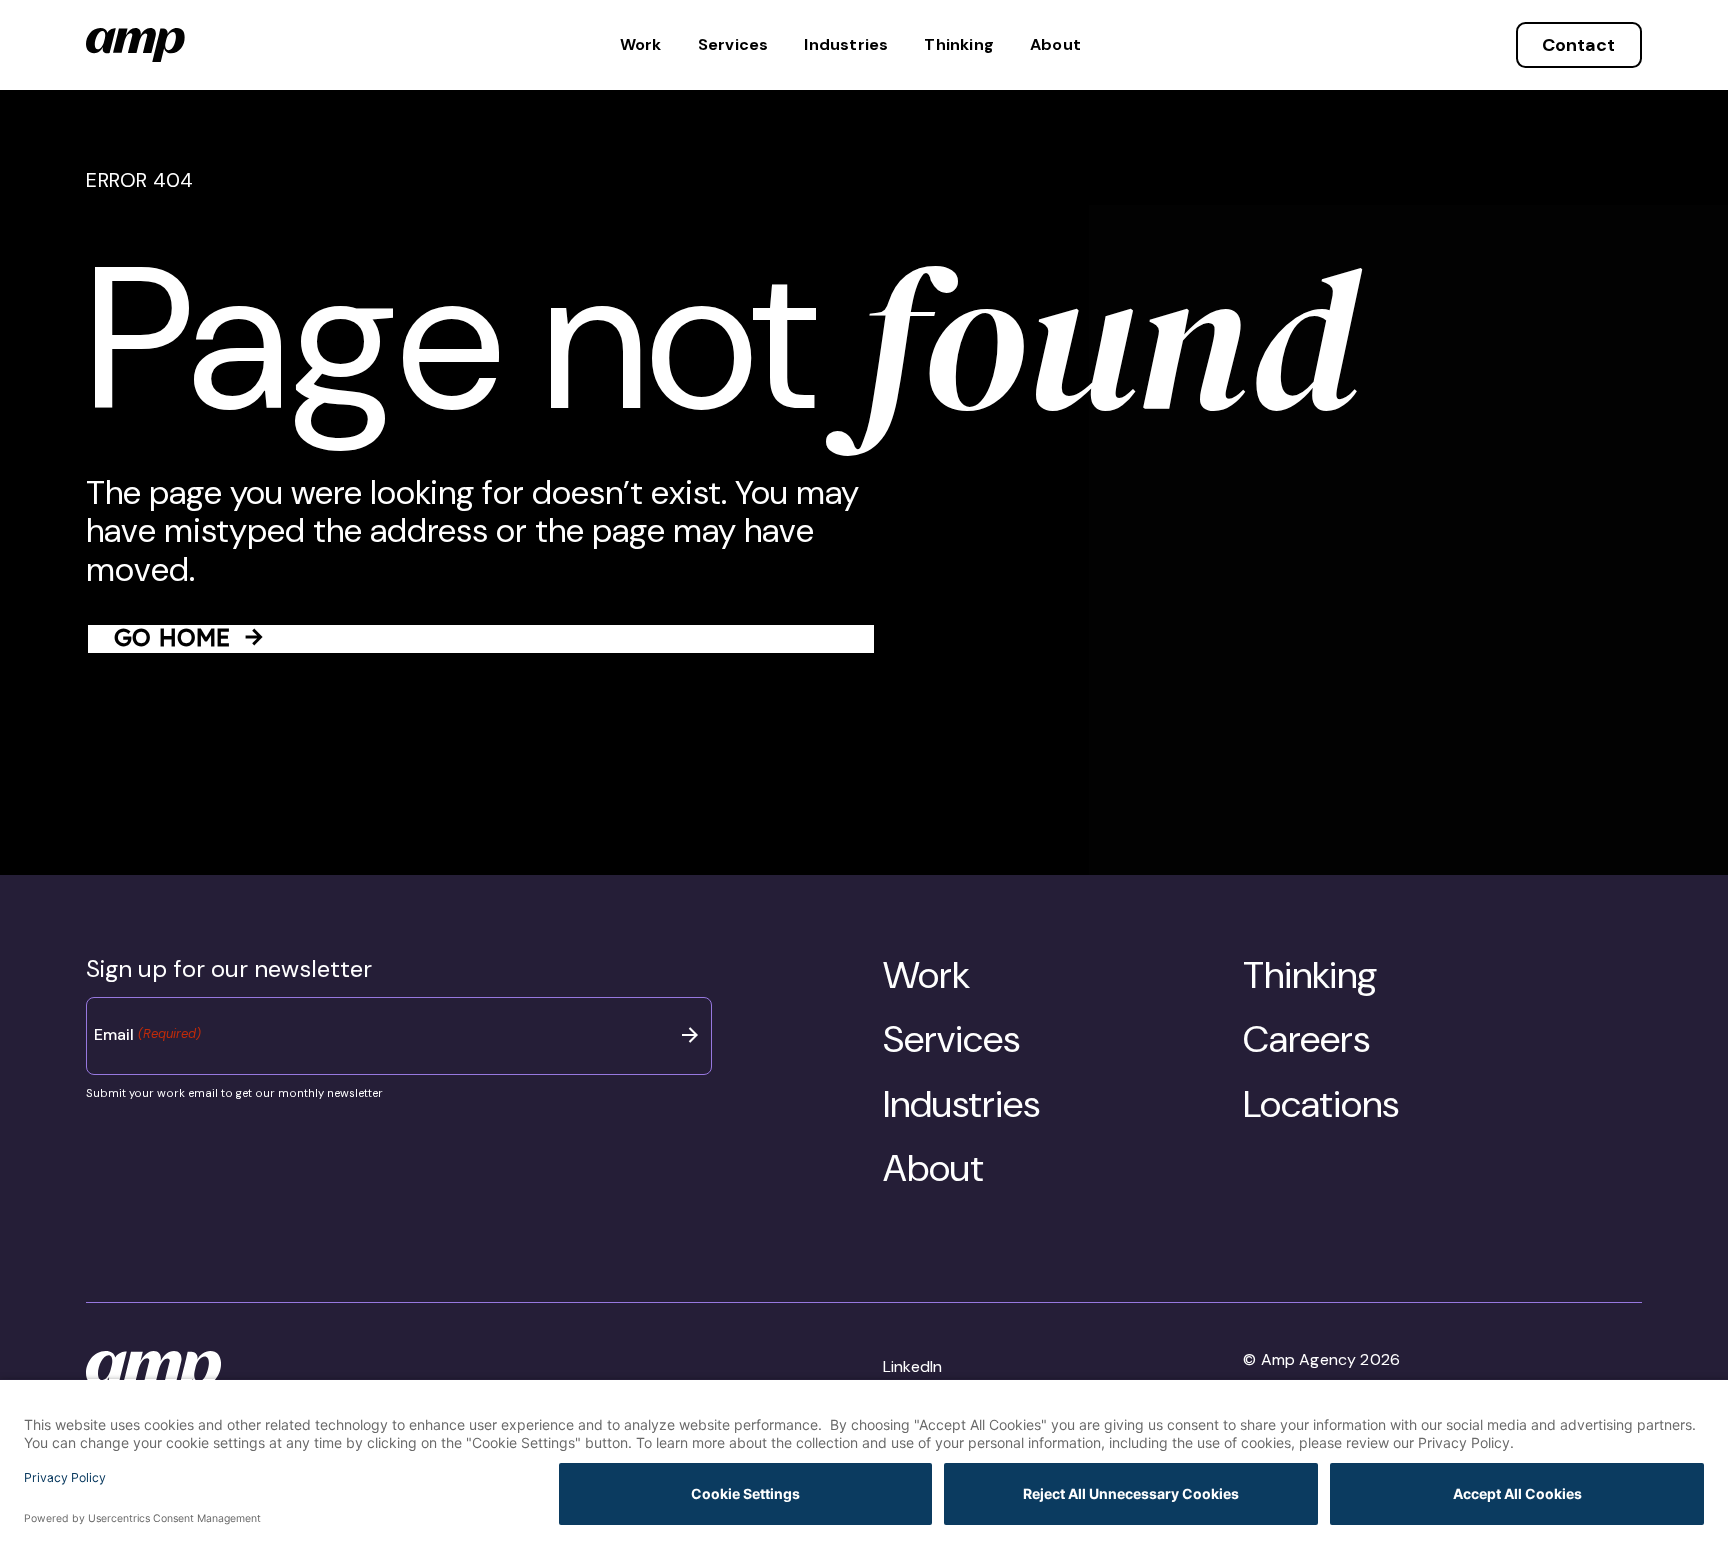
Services (733, 45)
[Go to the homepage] (135, 45)
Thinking (959, 45)
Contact (1579, 45)
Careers (1306, 1039)
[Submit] (690, 1035)
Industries (846, 45)
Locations (1321, 1104)
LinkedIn (912, 1366)
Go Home (172, 637)
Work (641, 45)
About (1055, 45)
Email (147, 1034)
